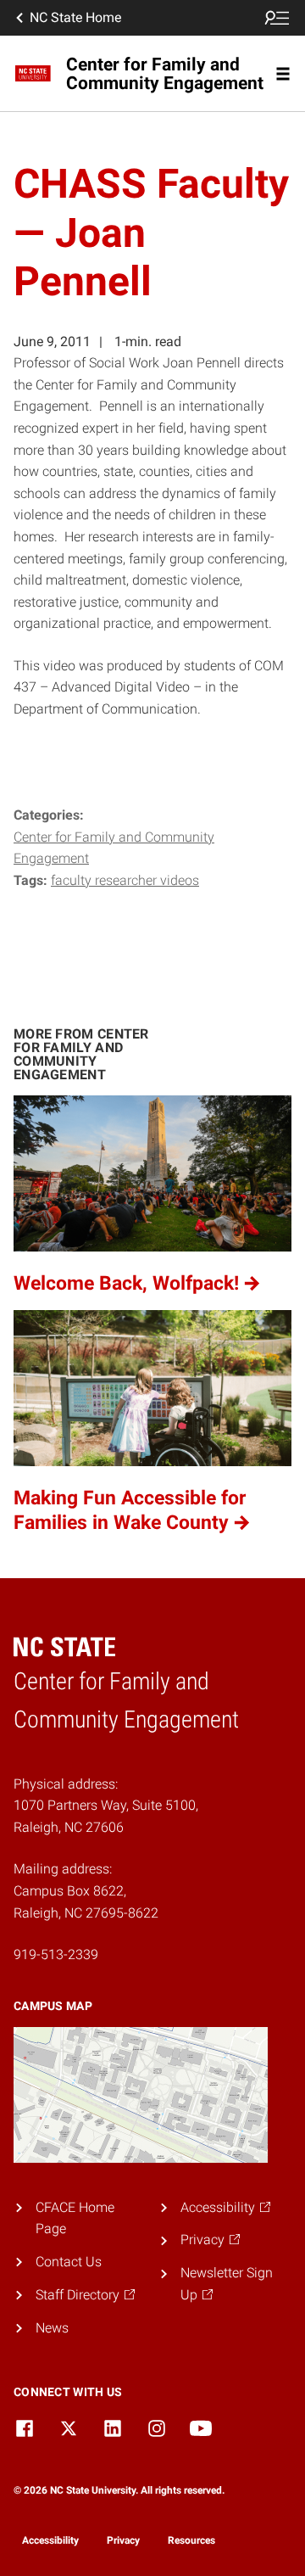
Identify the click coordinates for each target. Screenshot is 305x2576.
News (52, 2328)
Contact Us (69, 2262)
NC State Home (75, 17)
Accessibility (50, 2540)
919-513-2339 (56, 1954)
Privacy (123, 2540)
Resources (191, 2540)
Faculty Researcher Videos (125, 880)
